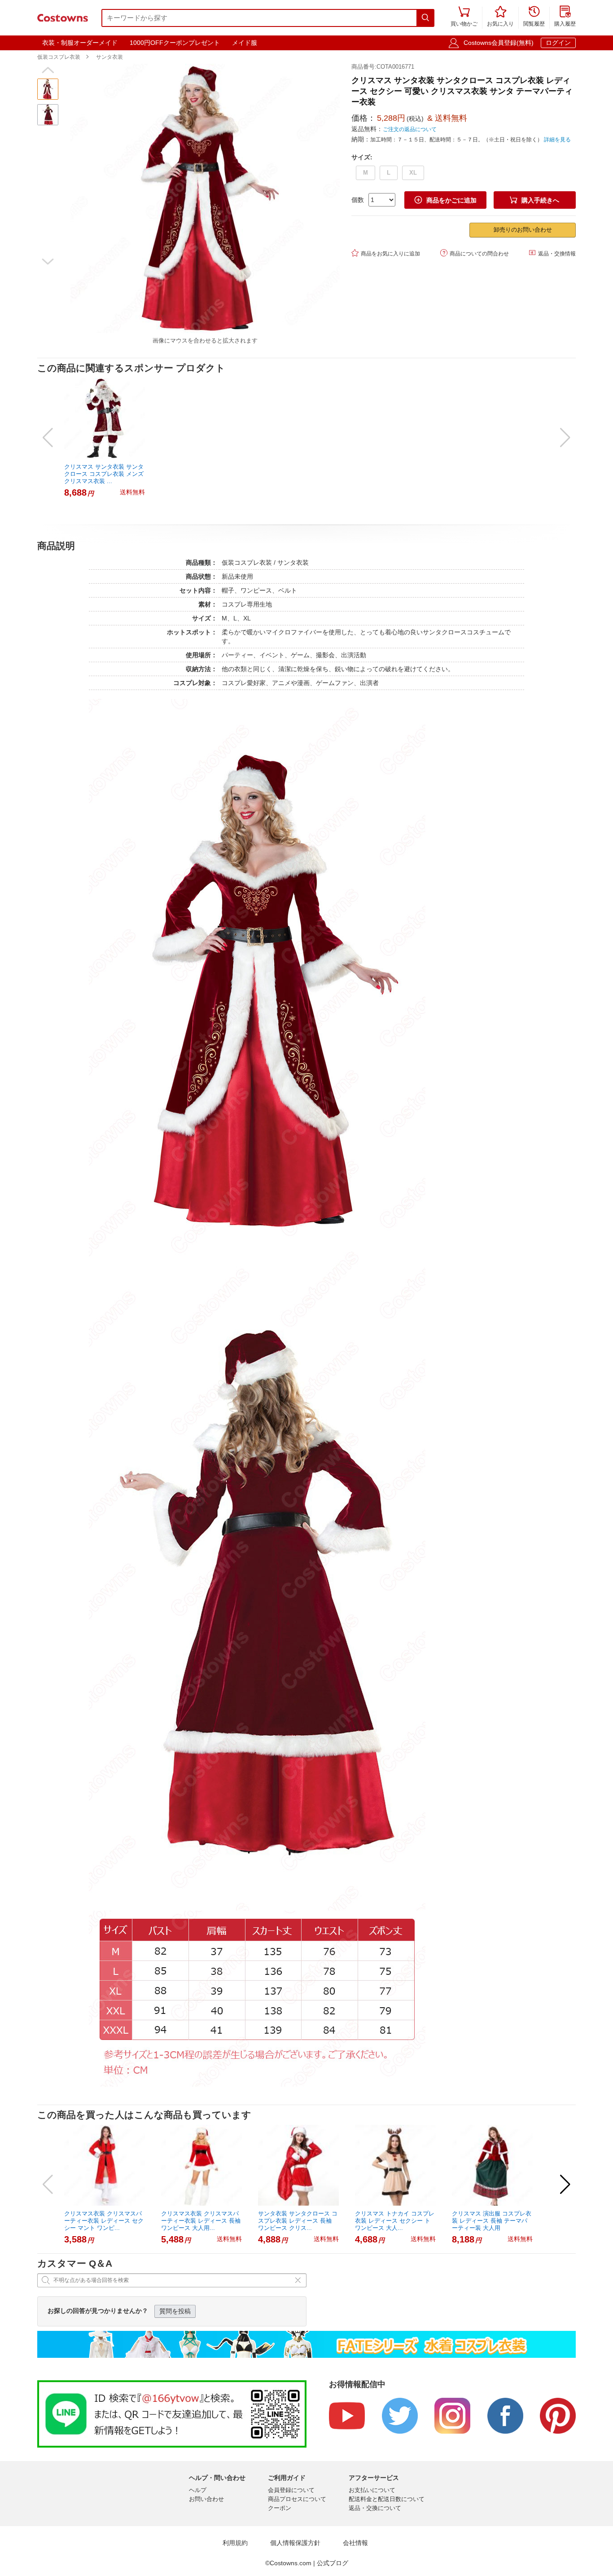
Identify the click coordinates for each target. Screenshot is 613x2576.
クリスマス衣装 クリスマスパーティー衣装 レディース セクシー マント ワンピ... (104, 2221)
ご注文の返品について (410, 129)
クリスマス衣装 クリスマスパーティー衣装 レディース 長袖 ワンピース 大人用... (201, 2221)
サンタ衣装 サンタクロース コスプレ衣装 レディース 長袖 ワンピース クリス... (298, 2221)
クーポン (280, 2508)
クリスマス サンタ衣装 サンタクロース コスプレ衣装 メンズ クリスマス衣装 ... (104, 474)
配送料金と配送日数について (387, 2499)
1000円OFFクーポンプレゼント (175, 43)
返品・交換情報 (552, 253)
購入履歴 (565, 17)
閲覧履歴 (534, 17)
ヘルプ (198, 2490)
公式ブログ (333, 2563)
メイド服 (245, 43)
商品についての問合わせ (475, 253)
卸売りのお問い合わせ (523, 230)
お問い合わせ (206, 2499)
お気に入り (500, 17)
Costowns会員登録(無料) (499, 43)
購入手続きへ (534, 200)
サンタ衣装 (109, 57)
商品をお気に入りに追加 (386, 253)
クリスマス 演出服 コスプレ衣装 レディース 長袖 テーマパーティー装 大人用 (492, 2221)
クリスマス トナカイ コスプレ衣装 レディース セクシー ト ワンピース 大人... (395, 2221)
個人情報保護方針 (295, 2543)
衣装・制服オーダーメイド (80, 43)
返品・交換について (375, 2508)
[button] (48, 70)
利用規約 (235, 2543)
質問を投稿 (175, 2311)
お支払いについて (372, 2490)
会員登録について (291, 2490)
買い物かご (464, 17)
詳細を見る (557, 140)
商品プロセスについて (297, 2499)
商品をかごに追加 (446, 200)
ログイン (558, 43)
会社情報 (355, 2543)
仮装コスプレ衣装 (59, 57)
